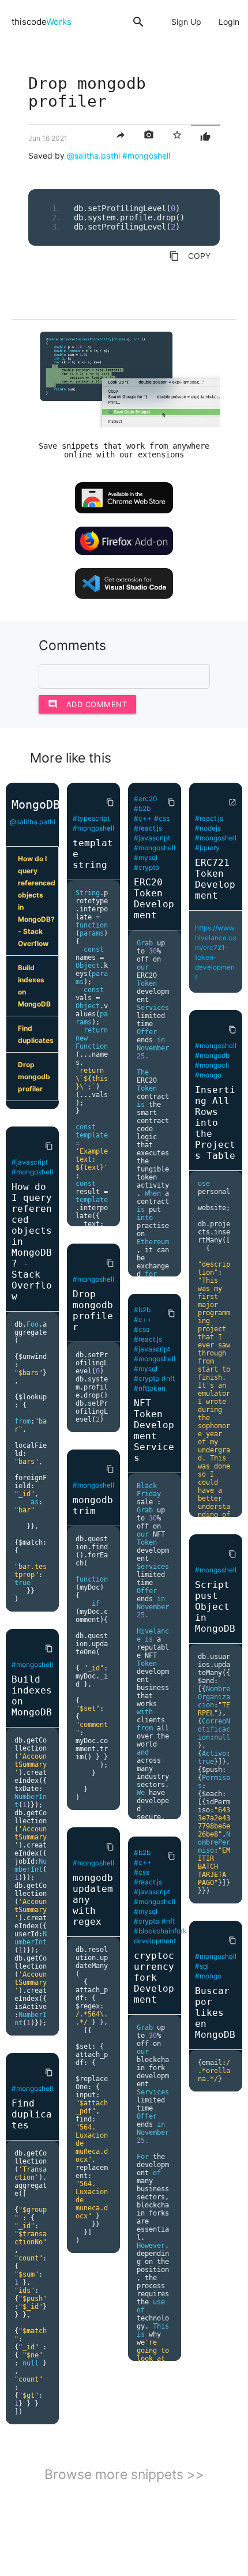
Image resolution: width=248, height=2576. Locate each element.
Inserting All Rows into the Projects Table (215, 1123)
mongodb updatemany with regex (93, 1900)
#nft (168, 1378)
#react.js (148, 828)
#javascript (30, 1162)
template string (93, 854)
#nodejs (208, 828)
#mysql (146, 857)
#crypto (146, 867)
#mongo (208, 1075)
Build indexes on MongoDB (34, 986)
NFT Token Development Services (154, 1430)
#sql (202, 1966)
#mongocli (212, 1065)
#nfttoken (150, 1388)
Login (229, 22)
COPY (190, 256)
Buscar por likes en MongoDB (215, 2013)
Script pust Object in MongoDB (215, 1607)
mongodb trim (93, 1505)
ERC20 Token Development (154, 899)
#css (162, 818)
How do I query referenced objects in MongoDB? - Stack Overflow (37, 901)
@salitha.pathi (93, 155)
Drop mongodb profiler (34, 1077)
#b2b (142, 808)
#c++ (143, 818)
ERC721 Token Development (215, 879)
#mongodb (212, 1055)
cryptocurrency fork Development (154, 1978)
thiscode (42, 22)
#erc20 (146, 799)
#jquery (207, 848)
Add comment (88, 704)
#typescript (91, 818)
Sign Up (186, 22)
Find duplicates (36, 1034)
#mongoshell (146, 155)
